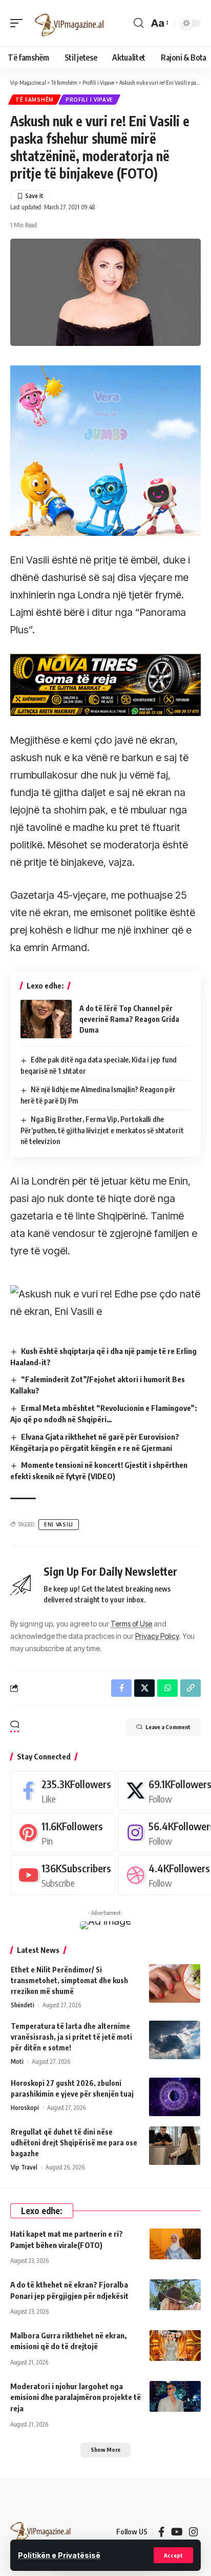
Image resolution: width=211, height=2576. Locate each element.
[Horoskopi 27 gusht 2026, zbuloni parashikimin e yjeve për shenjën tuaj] (175, 2097)
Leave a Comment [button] (168, 1727)
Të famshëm (35, 100)
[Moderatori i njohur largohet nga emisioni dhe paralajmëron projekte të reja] (175, 2396)
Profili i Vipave (89, 100)
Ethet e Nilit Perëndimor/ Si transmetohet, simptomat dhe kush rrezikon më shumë (69, 1980)
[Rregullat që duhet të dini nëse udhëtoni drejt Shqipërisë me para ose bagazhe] (175, 2146)
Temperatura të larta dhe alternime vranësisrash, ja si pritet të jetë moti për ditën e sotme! (71, 2037)
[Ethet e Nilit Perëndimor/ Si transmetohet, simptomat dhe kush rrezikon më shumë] (175, 1983)
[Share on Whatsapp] (167, 1688)
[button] (173, 2555)
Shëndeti (23, 2005)
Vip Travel (24, 2167)
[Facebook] (63, 1790)
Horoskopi (25, 2108)
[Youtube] (63, 1875)
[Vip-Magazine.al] (70, 23)
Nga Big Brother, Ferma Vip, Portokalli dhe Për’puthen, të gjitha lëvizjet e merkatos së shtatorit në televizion (102, 1130)
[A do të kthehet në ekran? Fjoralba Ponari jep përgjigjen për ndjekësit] (175, 2295)
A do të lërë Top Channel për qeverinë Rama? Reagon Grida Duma (129, 1019)
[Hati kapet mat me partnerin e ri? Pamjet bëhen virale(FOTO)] (175, 2244)
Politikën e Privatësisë (59, 2555)
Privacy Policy (157, 1636)
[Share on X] (144, 1688)
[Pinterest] (63, 1833)
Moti (17, 2061)
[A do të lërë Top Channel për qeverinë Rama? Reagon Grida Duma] (46, 1019)
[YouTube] (177, 2532)
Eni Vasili (59, 1524)
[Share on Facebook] (121, 1688)
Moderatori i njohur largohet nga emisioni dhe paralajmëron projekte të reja (76, 2397)
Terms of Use (131, 1624)
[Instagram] (194, 2532)
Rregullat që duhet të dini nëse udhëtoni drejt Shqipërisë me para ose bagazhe (74, 2143)
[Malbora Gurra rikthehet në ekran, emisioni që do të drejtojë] (175, 2346)
